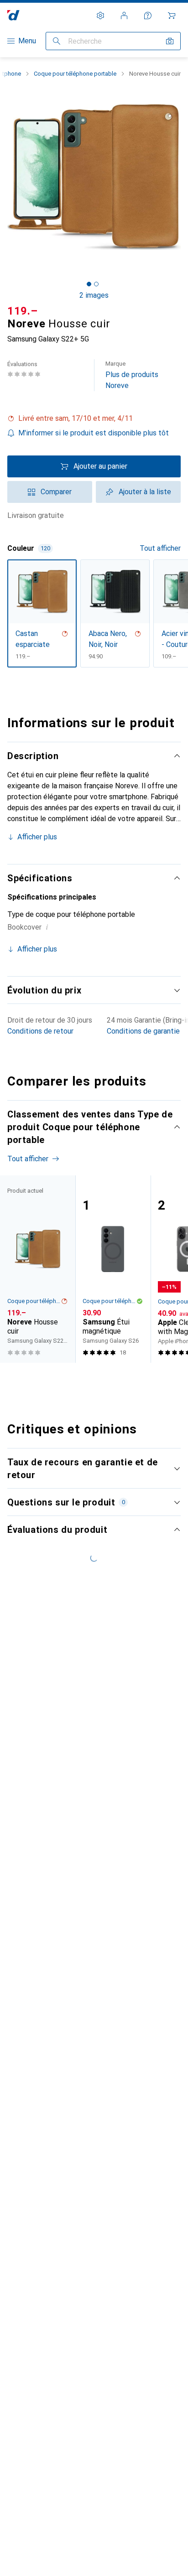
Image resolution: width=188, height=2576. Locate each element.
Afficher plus (37, 837)
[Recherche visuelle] (170, 41)
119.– (23, 311)
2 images (94, 295)
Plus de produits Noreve (132, 375)
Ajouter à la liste (145, 492)
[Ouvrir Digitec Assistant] (148, 16)
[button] (94, 419)
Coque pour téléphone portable (75, 74)
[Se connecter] (124, 16)
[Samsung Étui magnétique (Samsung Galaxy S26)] (113, 1269)
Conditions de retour (40, 1031)
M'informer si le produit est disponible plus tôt (94, 433)
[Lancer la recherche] (57, 41)
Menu (27, 41)
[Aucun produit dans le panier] (172, 16)
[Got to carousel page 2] (96, 284)
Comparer (56, 492)
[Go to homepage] (13, 15)
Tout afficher (160, 548)
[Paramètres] (100, 16)
